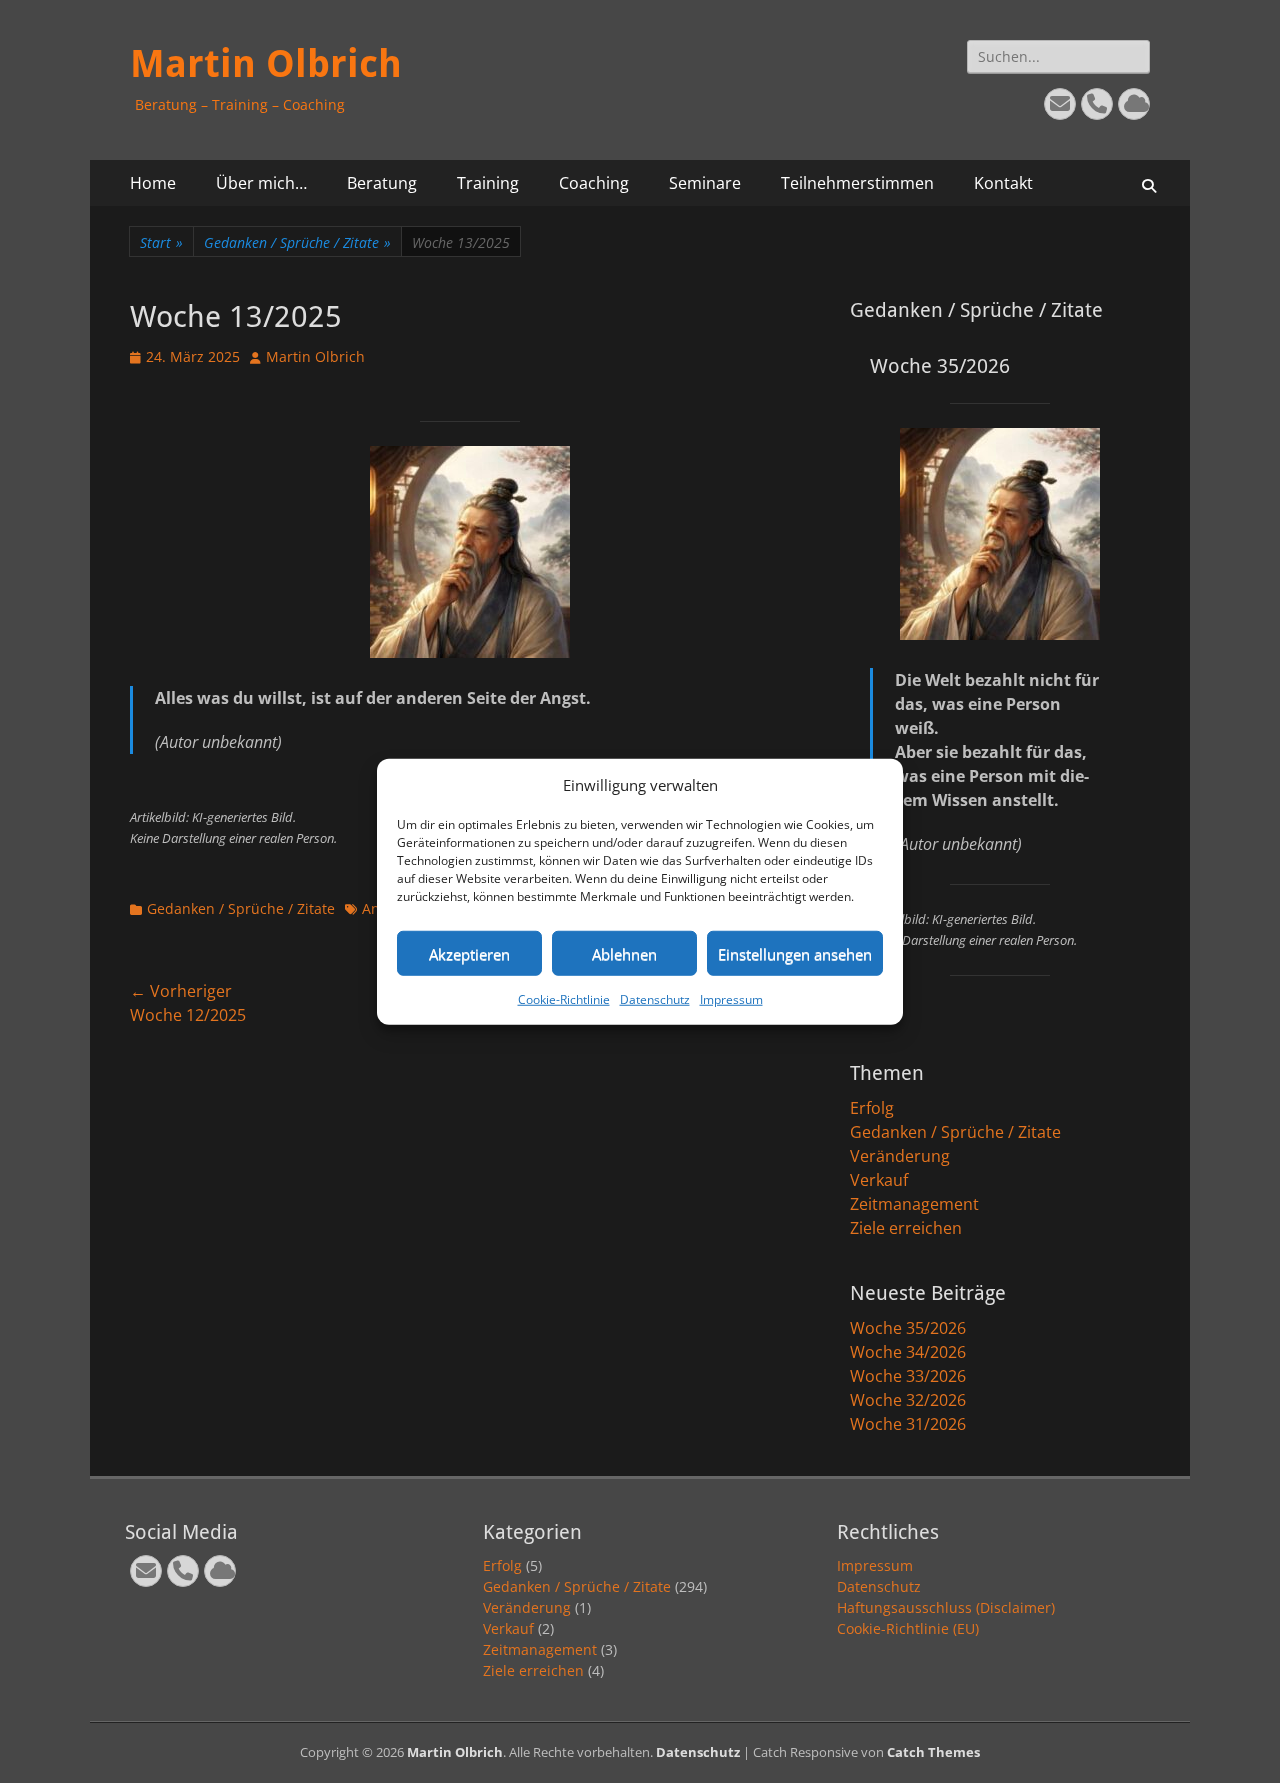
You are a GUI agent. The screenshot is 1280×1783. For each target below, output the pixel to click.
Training (488, 183)
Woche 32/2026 (908, 1400)
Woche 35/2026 (908, 1328)
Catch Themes (933, 1752)
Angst (381, 908)
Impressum (731, 999)
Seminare (705, 183)
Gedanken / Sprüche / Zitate (297, 242)
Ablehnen (624, 953)
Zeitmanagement (914, 1204)
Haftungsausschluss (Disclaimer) (946, 1607)
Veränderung (900, 1156)
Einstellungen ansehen (795, 953)
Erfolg (872, 1108)
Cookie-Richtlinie (564, 999)
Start (161, 242)
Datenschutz (655, 999)
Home (153, 183)
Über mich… (261, 183)
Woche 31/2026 (908, 1424)
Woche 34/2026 (908, 1352)
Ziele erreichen (906, 1228)
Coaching (594, 183)
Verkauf (879, 1180)
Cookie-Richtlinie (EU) (908, 1628)
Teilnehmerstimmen (857, 183)
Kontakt (1003, 183)
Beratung (382, 183)
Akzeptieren (469, 953)
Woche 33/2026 (908, 1376)
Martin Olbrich (266, 64)
